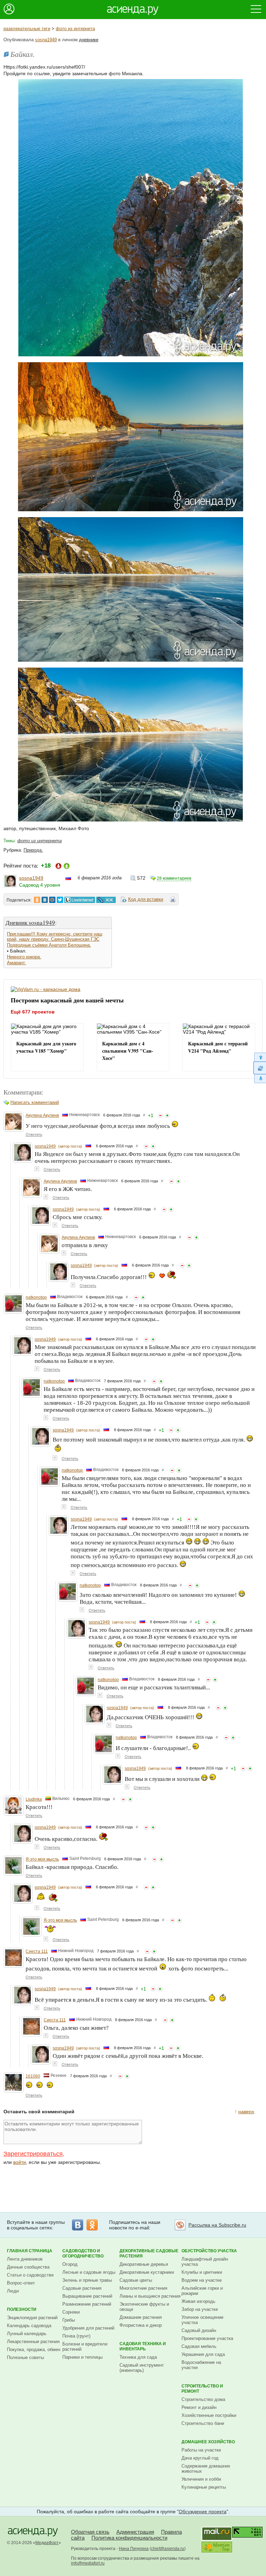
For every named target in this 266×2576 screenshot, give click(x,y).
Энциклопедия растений (32, 2318)
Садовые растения (82, 2288)
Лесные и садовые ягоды (89, 2272)
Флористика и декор (141, 2325)
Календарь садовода (29, 2326)
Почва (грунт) (76, 2336)
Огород (70, 2264)
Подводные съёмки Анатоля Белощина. (49, 945)
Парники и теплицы (82, 2357)
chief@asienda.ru (168, 2549)
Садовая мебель (199, 2346)
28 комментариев (174, 878)
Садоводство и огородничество (83, 2253)
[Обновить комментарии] (260, 1068)
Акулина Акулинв (42, 1115)
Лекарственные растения (33, 2342)
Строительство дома (203, 2399)
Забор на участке (200, 2309)
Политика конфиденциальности (129, 2538)
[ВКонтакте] (78, 2225)
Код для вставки (146, 899)
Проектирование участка (207, 2338)
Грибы (69, 2320)
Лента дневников (25, 2259)
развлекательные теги (27, 29)
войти (20, 2162)
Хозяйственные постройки (209, 2415)
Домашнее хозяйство (208, 2442)
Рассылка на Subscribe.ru (217, 2225)
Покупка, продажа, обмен (34, 2349)
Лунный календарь (27, 2334)
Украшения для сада (203, 2354)
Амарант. (16, 963)
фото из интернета (75, 29)
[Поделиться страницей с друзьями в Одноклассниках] (37, 900)
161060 (33, 2076)
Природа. (33, 850)
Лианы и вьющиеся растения (150, 2296)
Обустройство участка (209, 2251)
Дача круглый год (200, 2458)
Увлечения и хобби (201, 2479)
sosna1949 (46, 40)
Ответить (34, 1134)
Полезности (22, 2309)
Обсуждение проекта (203, 2512)
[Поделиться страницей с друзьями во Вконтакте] (45, 900)
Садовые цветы (136, 2280)
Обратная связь (90, 2532)
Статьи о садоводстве (30, 2275)
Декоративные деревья (144, 2264)
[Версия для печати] (173, 900)
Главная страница (30, 2251)
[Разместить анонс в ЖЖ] (106, 900)
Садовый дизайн (199, 2330)
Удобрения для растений (88, 2328)
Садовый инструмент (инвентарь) (142, 2368)
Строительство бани (203, 2423)
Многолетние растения (143, 2288)
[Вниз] (260, 1079)
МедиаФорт (47, 2543)
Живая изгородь (198, 2301)
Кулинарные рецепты (204, 2487)
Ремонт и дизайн (199, 2407)
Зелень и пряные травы (87, 2280)
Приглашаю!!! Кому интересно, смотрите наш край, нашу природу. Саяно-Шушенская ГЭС (55, 937)
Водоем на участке (202, 2280)
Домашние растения (141, 2317)
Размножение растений (87, 2304)
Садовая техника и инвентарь (143, 2346)
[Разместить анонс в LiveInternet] (79, 900)
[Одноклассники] (92, 2225)
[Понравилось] (167, 1115)
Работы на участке (201, 2450)
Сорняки (71, 2312)
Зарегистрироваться (33, 2154)
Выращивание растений (87, 2296)
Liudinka (34, 1799)
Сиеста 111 (37, 1951)
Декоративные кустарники (147, 2272)
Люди (13, 2291)
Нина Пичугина (134, 2549)
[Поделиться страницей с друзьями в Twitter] (60, 900)
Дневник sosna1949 (30, 923)
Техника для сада (138, 2357)
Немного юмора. (24, 957)
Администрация (135, 2532)
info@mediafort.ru (88, 2563)
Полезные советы (25, 2357)
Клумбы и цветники (202, 2272)
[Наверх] (260, 1057)
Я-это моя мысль (42, 1859)
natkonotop (36, 1297)
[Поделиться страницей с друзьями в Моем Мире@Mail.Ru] (52, 900)
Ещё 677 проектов (33, 1012)
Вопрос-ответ (21, 2283)
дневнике (89, 40)
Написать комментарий (35, 1102)
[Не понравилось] (160, 1115)
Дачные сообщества (28, 2267)
